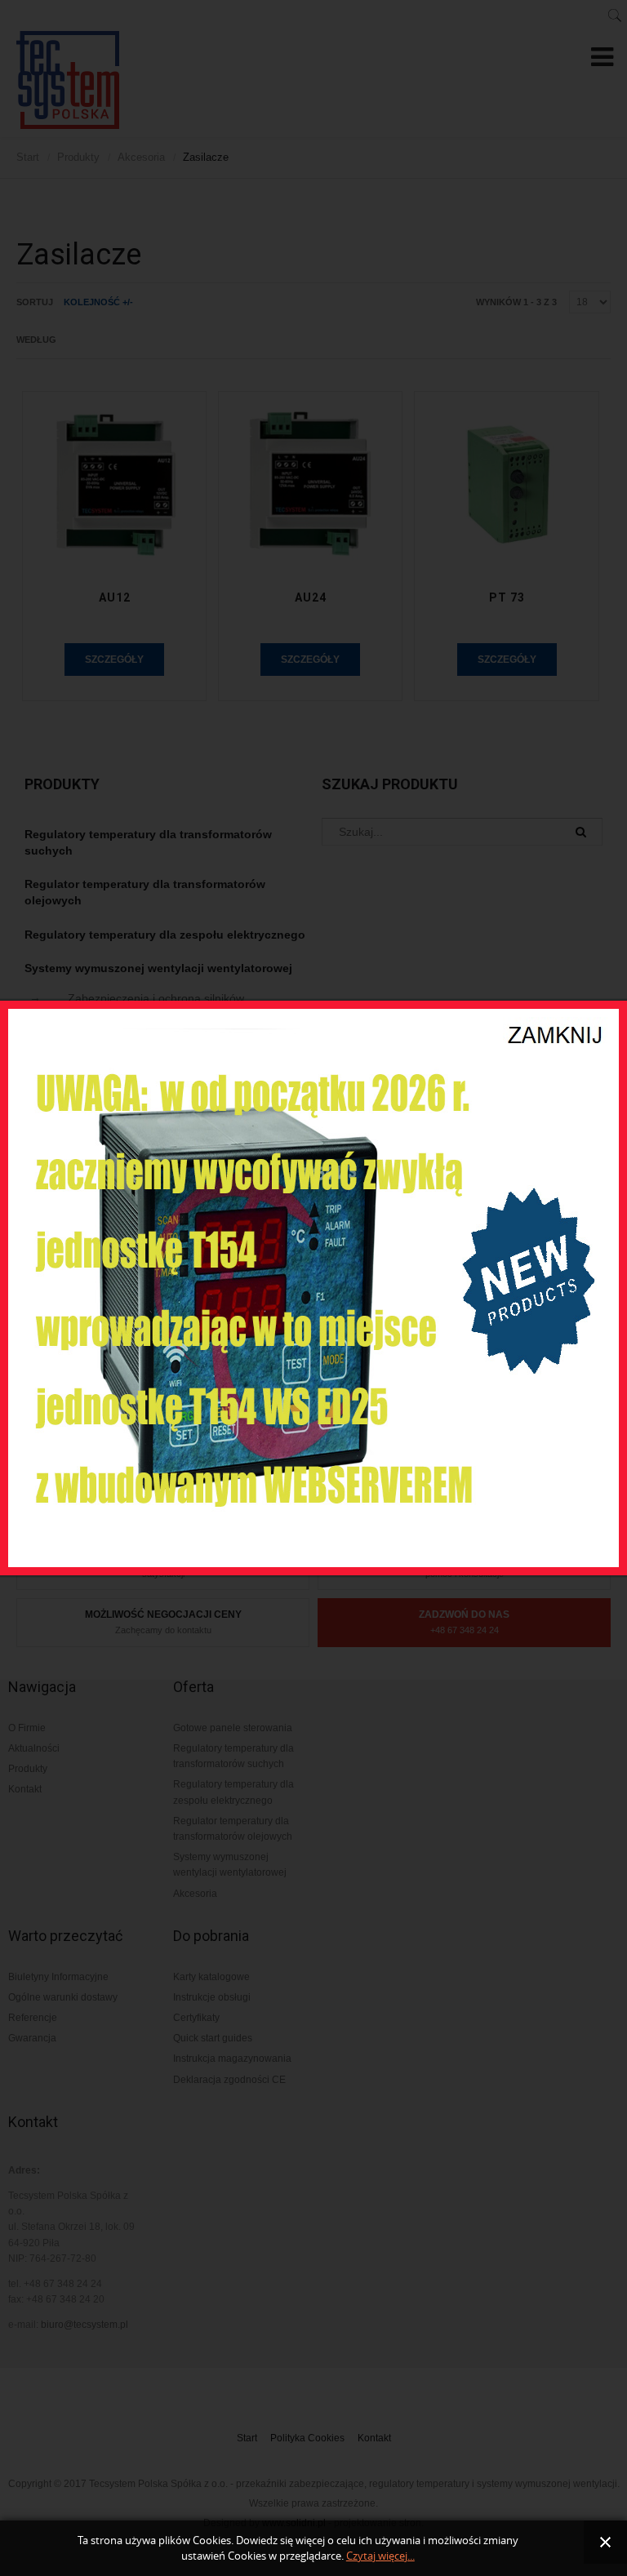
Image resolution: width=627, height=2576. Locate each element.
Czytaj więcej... (380, 2556)
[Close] (557, 1024)
